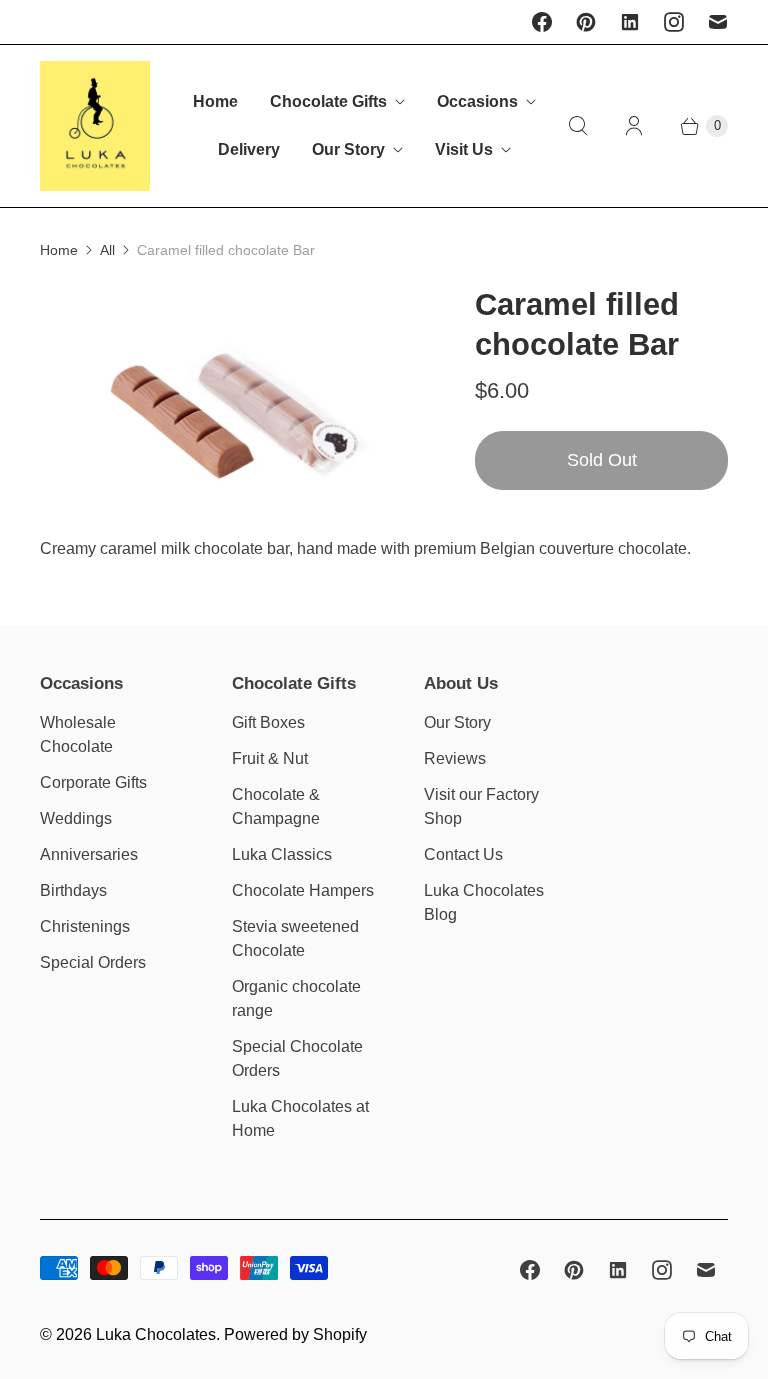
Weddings (76, 818)
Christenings (85, 926)
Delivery (249, 149)
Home (215, 101)
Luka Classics (282, 854)
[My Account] (634, 126)
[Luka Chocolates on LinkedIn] (630, 22)
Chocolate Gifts (328, 101)
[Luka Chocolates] (95, 126)
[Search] (578, 126)
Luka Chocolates (156, 1334)
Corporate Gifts (93, 782)
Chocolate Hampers (303, 890)
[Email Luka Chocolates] (718, 22)
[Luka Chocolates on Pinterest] (586, 22)
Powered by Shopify (295, 1334)
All (107, 250)
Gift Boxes (268, 722)
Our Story (348, 149)
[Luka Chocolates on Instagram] (674, 22)
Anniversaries (89, 854)
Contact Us (463, 854)
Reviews (455, 758)
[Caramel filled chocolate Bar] (229, 411)
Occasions (477, 101)
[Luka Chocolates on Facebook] (542, 22)
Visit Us (464, 149)
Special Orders (93, 962)
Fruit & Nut (270, 758)
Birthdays (73, 890)
